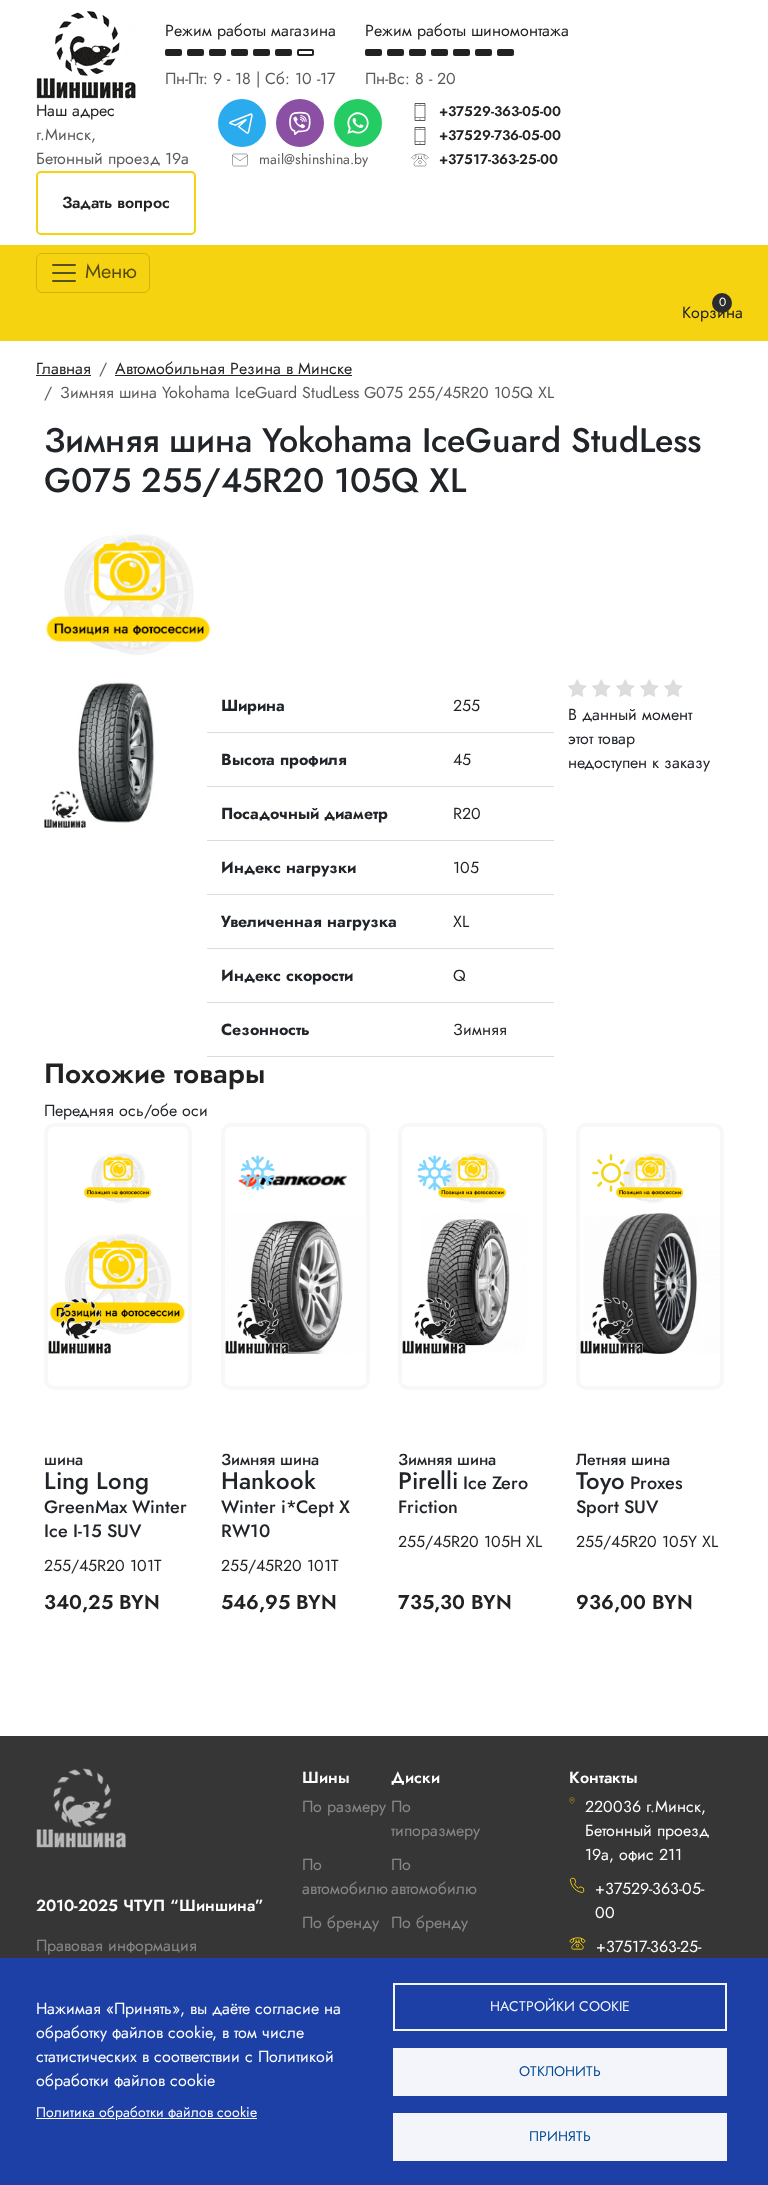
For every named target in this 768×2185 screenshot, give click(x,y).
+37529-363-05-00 (500, 111)
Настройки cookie (560, 2006)
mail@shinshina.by (313, 159)
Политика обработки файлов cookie (146, 2112)
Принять (560, 2136)
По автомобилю (345, 1876)
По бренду (429, 1922)
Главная (63, 368)
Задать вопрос (116, 202)
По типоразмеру (435, 1818)
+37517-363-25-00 (498, 159)
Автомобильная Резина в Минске (233, 368)
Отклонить (560, 2071)
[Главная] (86, 54)
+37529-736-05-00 (500, 135)
